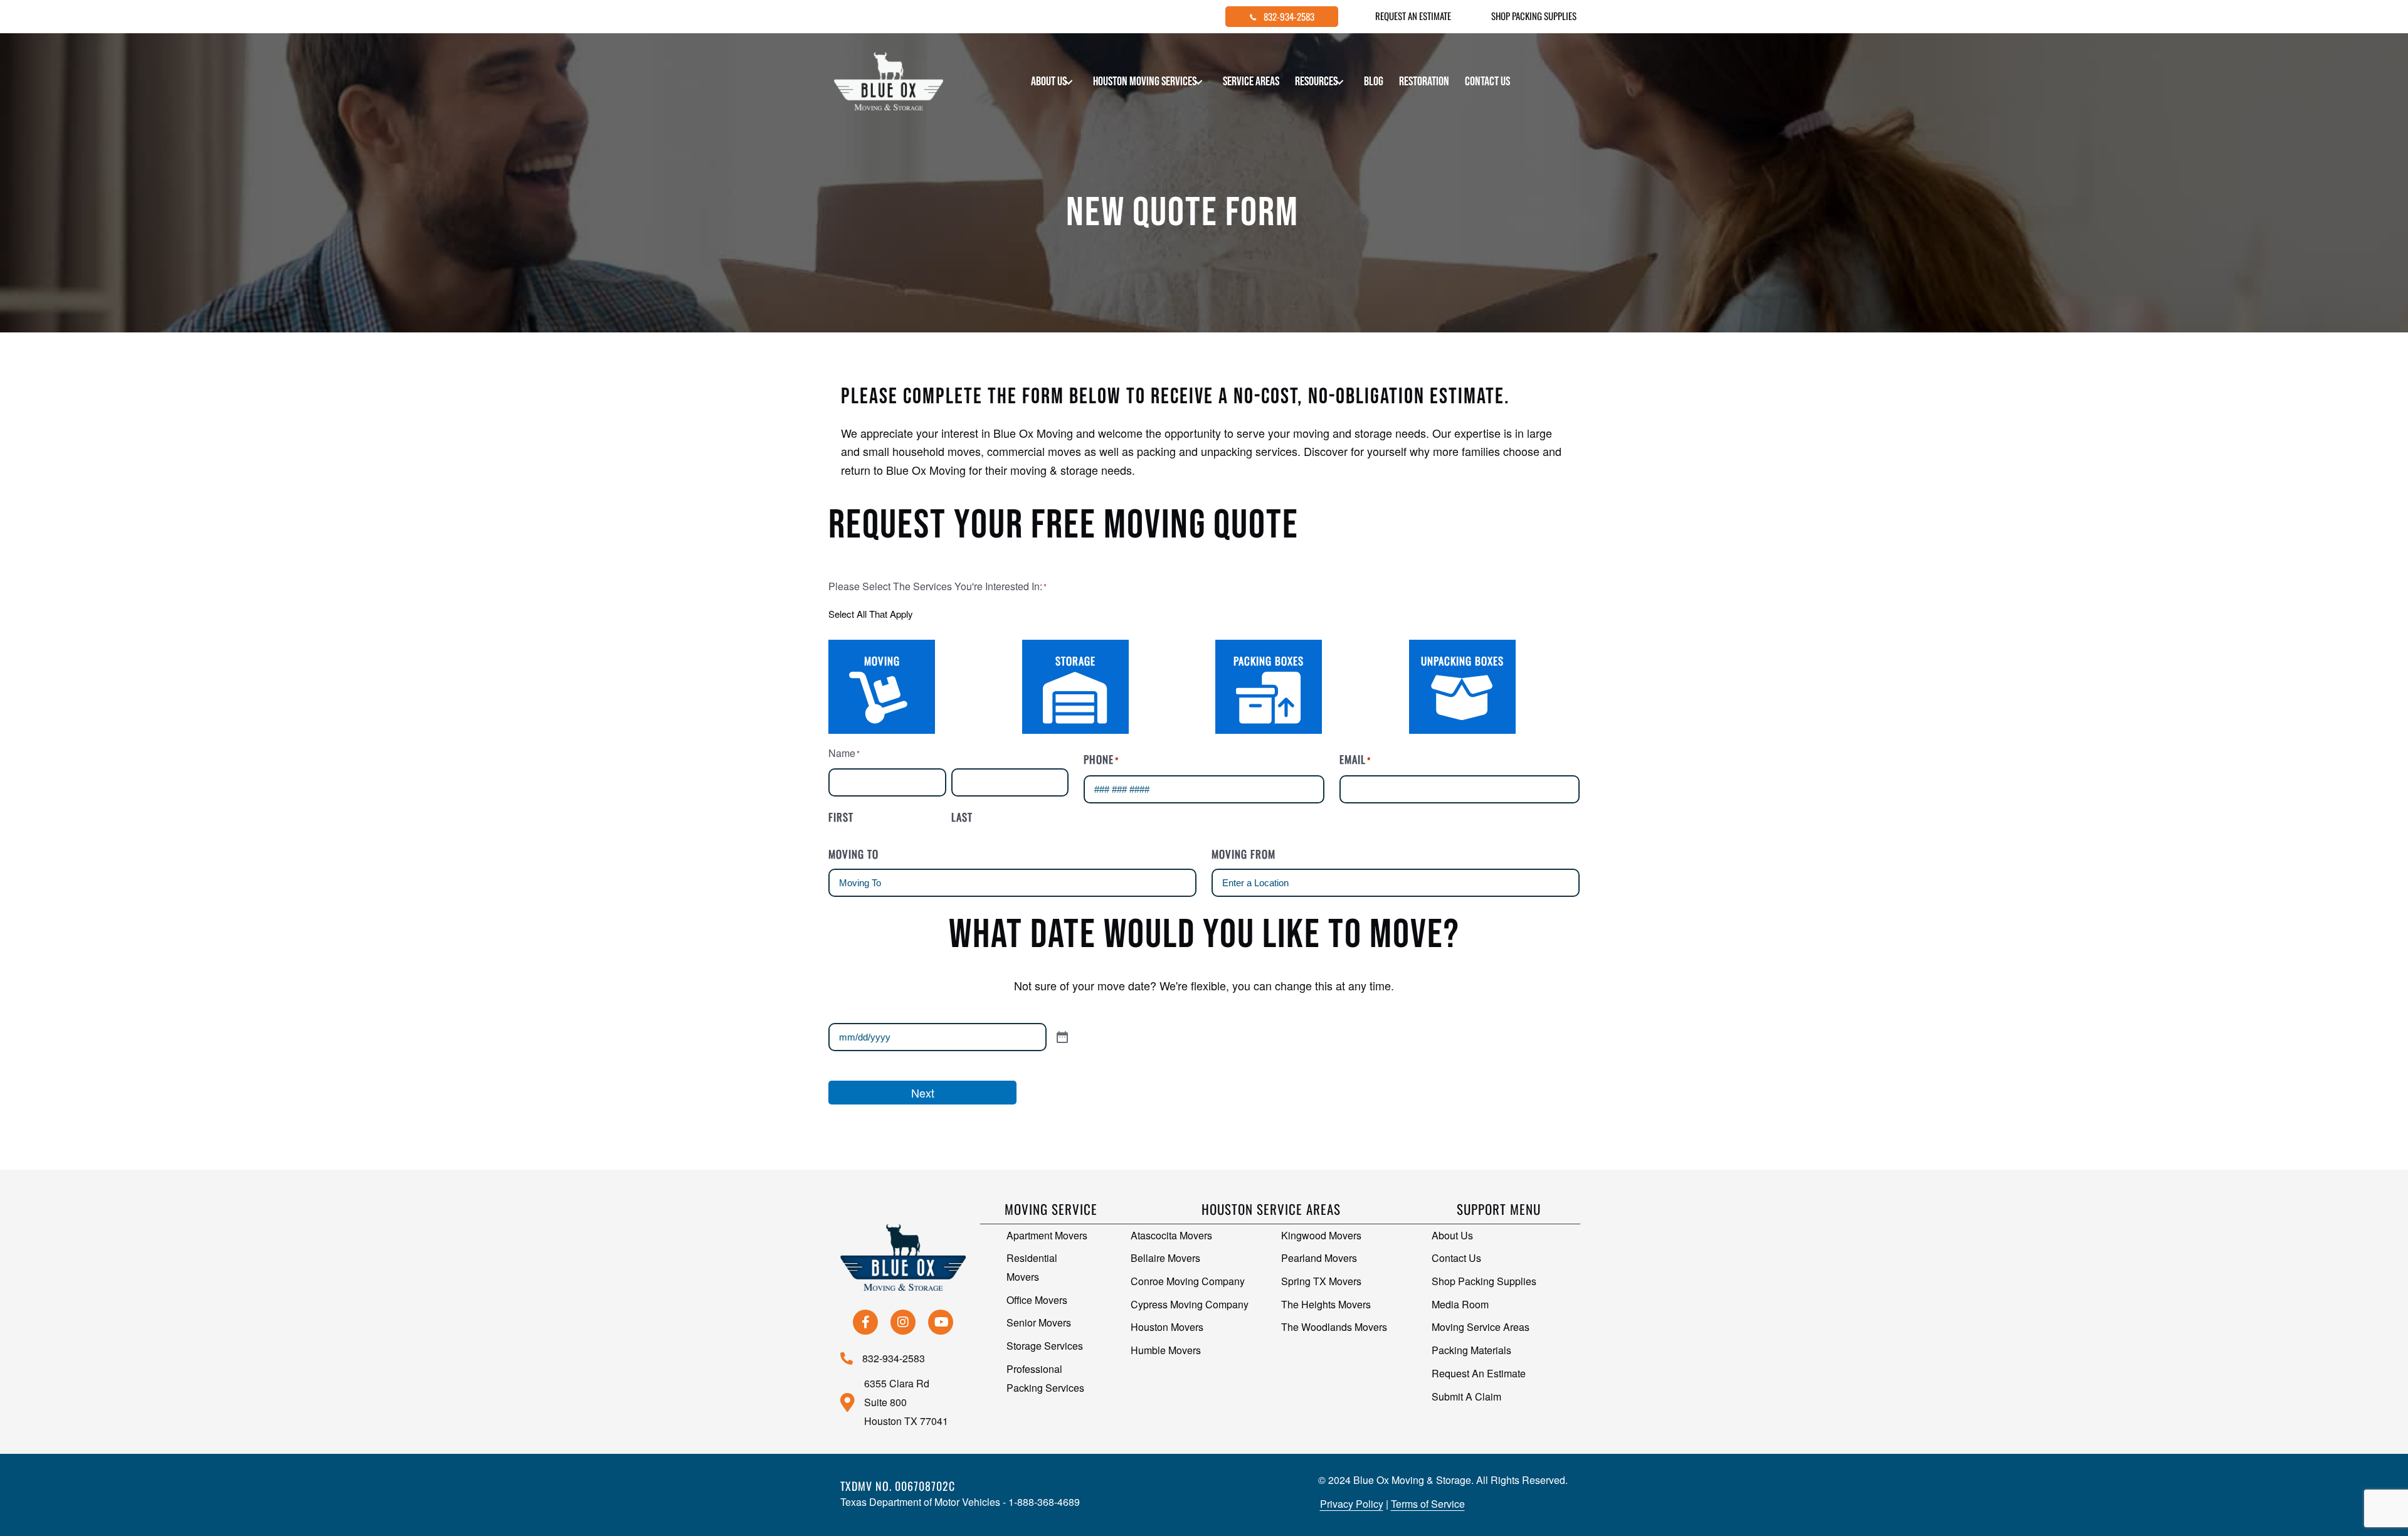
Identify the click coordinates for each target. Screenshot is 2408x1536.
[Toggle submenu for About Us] (1069, 82)
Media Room (1460, 1304)
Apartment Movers (1047, 1235)
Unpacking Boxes (1462, 661)
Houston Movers (1167, 1327)
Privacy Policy (1352, 1504)
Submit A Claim (1466, 1396)
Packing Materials (1471, 1350)
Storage (1075, 661)
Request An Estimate (1479, 1373)
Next (923, 1093)
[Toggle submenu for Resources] (1340, 82)
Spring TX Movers (1321, 1281)
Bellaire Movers (1165, 1258)
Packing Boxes (1269, 661)
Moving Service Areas (1481, 1327)
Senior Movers (1039, 1322)
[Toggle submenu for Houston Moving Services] (1199, 82)
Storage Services (1045, 1346)
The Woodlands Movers (1334, 1327)
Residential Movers (1032, 1267)
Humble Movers (1166, 1350)
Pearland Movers (1319, 1258)
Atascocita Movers (1171, 1235)
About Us (1452, 1235)
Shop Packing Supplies (1484, 1281)
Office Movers (1037, 1300)
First (841, 817)
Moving (882, 661)
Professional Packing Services (1045, 1378)
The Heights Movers (1326, 1304)
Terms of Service (1428, 1504)
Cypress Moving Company (1190, 1304)
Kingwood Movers (1321, 1235)
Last (962, 817)
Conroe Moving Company (1188, 1281)
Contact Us (1456, 1258)
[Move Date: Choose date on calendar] (1125, 1037)
